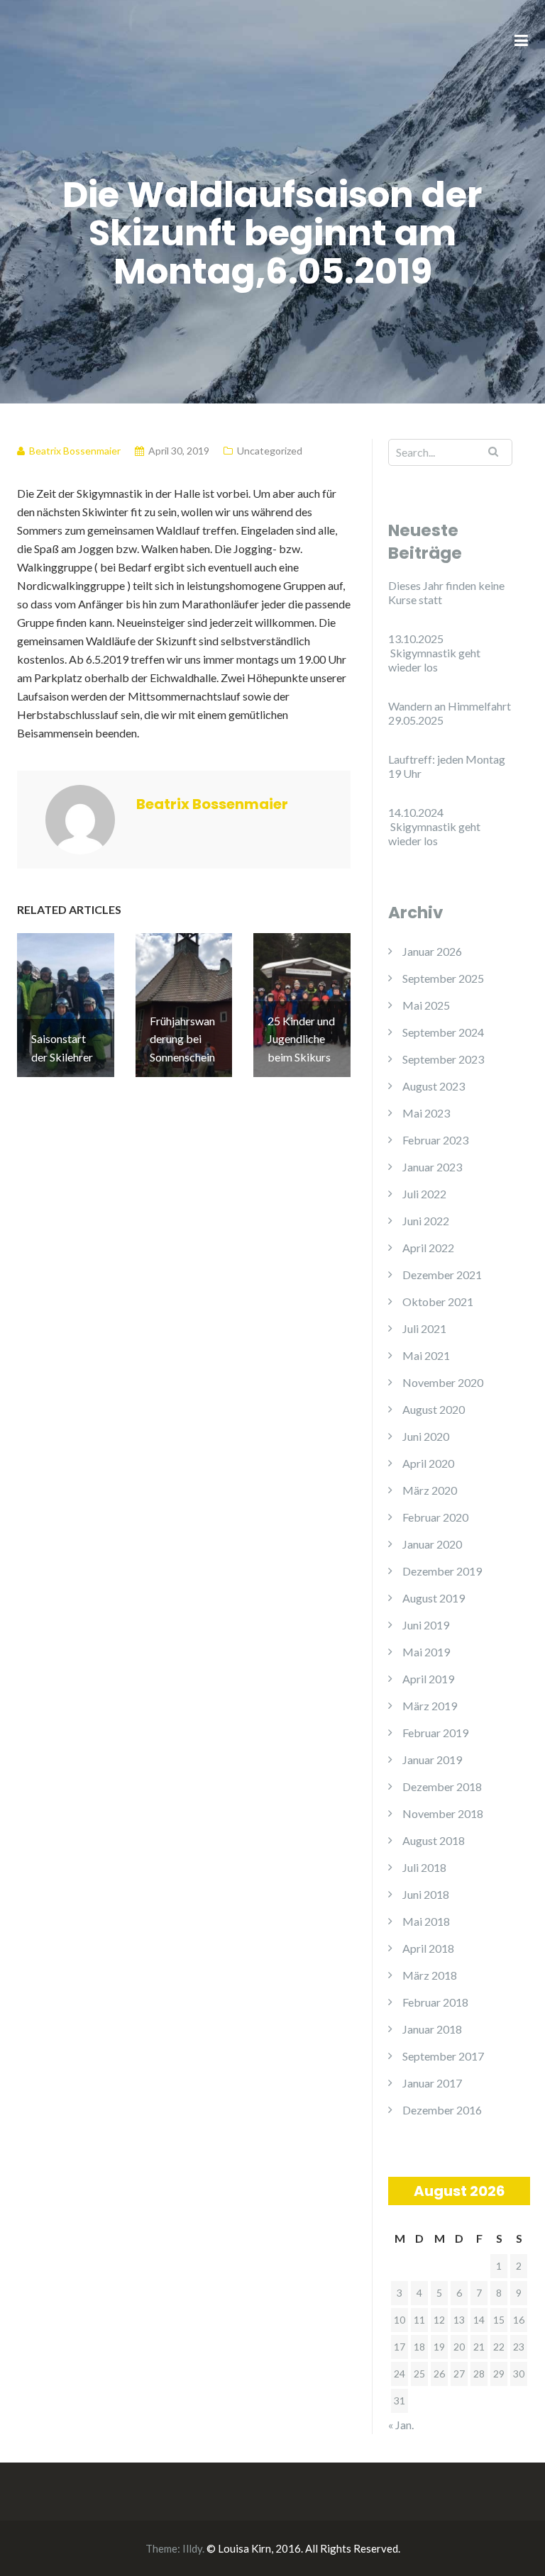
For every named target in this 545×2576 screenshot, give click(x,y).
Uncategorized (270, 451)
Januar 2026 (432, 951)
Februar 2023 (435, 1140)
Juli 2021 (424, 1328)
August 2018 (434, 1840)
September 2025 (443, 978)
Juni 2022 (426, 1221)
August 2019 (434, 1598)
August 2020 (434, 1409)
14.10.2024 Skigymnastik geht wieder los (434, 826)
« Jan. (401, 2425)
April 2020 (428, 1463)
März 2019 (430, 1706)
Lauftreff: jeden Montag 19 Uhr (447, 766)
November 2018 (443, 1813)
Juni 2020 (426, 1436)
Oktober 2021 (438, 1301)
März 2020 (430, 1490)
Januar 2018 (432, 2029)
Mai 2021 (426, 1355)
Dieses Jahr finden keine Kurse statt (446, 592)
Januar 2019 (432, 1760)
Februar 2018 (435, 2002)
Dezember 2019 (442, 1571)
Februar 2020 (435, 1517)
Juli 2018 (424, 1867)
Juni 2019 (426, 1625)
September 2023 (443, 1059)
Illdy (192, 2548)
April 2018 (428, 1948)
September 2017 (443, 2056)
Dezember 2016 (442, 2110)
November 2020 (443, 1382)
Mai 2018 (426, 1921)
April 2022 (428, 1248)
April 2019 (428, 1679)
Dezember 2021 (442, 1275)
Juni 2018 (426, 1894)
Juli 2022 (424, 1194)
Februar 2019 (435, 1733)
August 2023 (434, 1086)
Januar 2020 (432, 1544)
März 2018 (430, 1975)
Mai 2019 (426, 1652)
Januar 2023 (432, 1167)
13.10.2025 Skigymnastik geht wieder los (434, 653)
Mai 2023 (426, 1113)
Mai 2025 (426, 1005)
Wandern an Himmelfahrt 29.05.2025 (450, 713)
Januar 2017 (432, 2083)
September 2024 (443, 1032)
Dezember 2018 (442, 1786)
